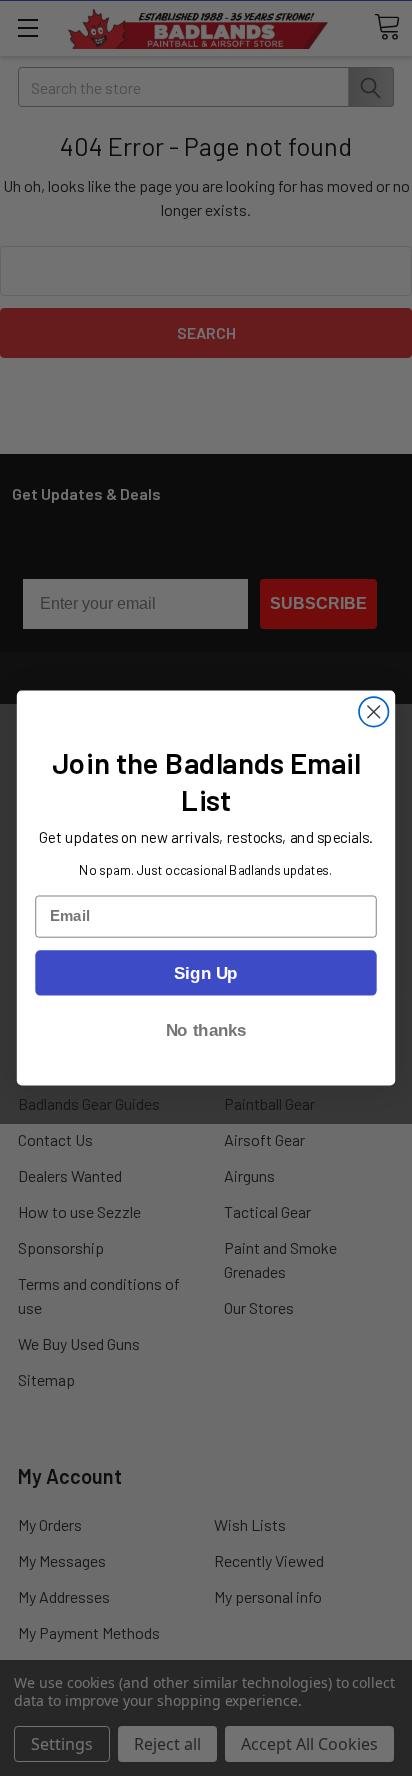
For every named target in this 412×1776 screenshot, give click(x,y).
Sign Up (205, 972)
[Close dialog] (373, 711)
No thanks (206, 1030)
